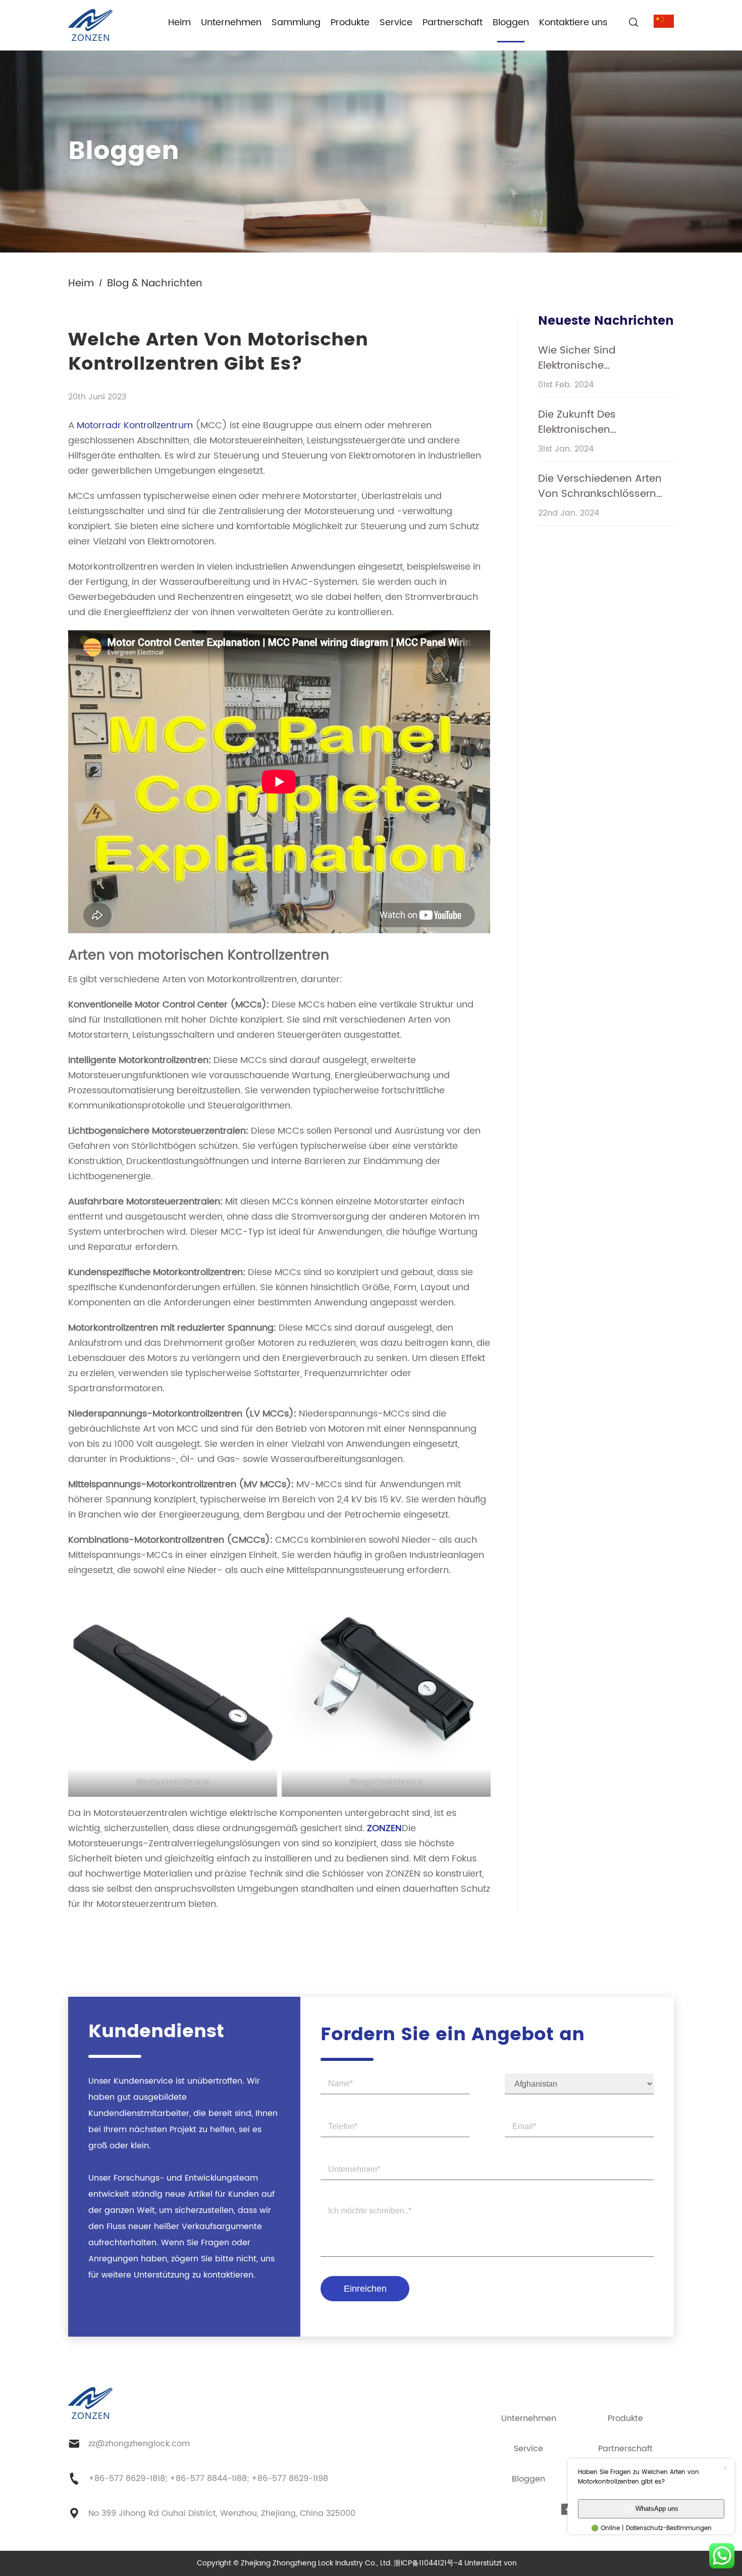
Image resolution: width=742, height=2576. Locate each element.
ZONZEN (384, 1828)
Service (396, 22)
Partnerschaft (453, 22)
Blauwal (532, 2563)
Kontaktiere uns (573, 22)
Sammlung (296, 22)
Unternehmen (231, 22)
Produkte (350, 22)
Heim (179, 22)
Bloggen (511, 22)
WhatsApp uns (657, 2509)
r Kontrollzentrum (156, 425)
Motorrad (97, 425)
